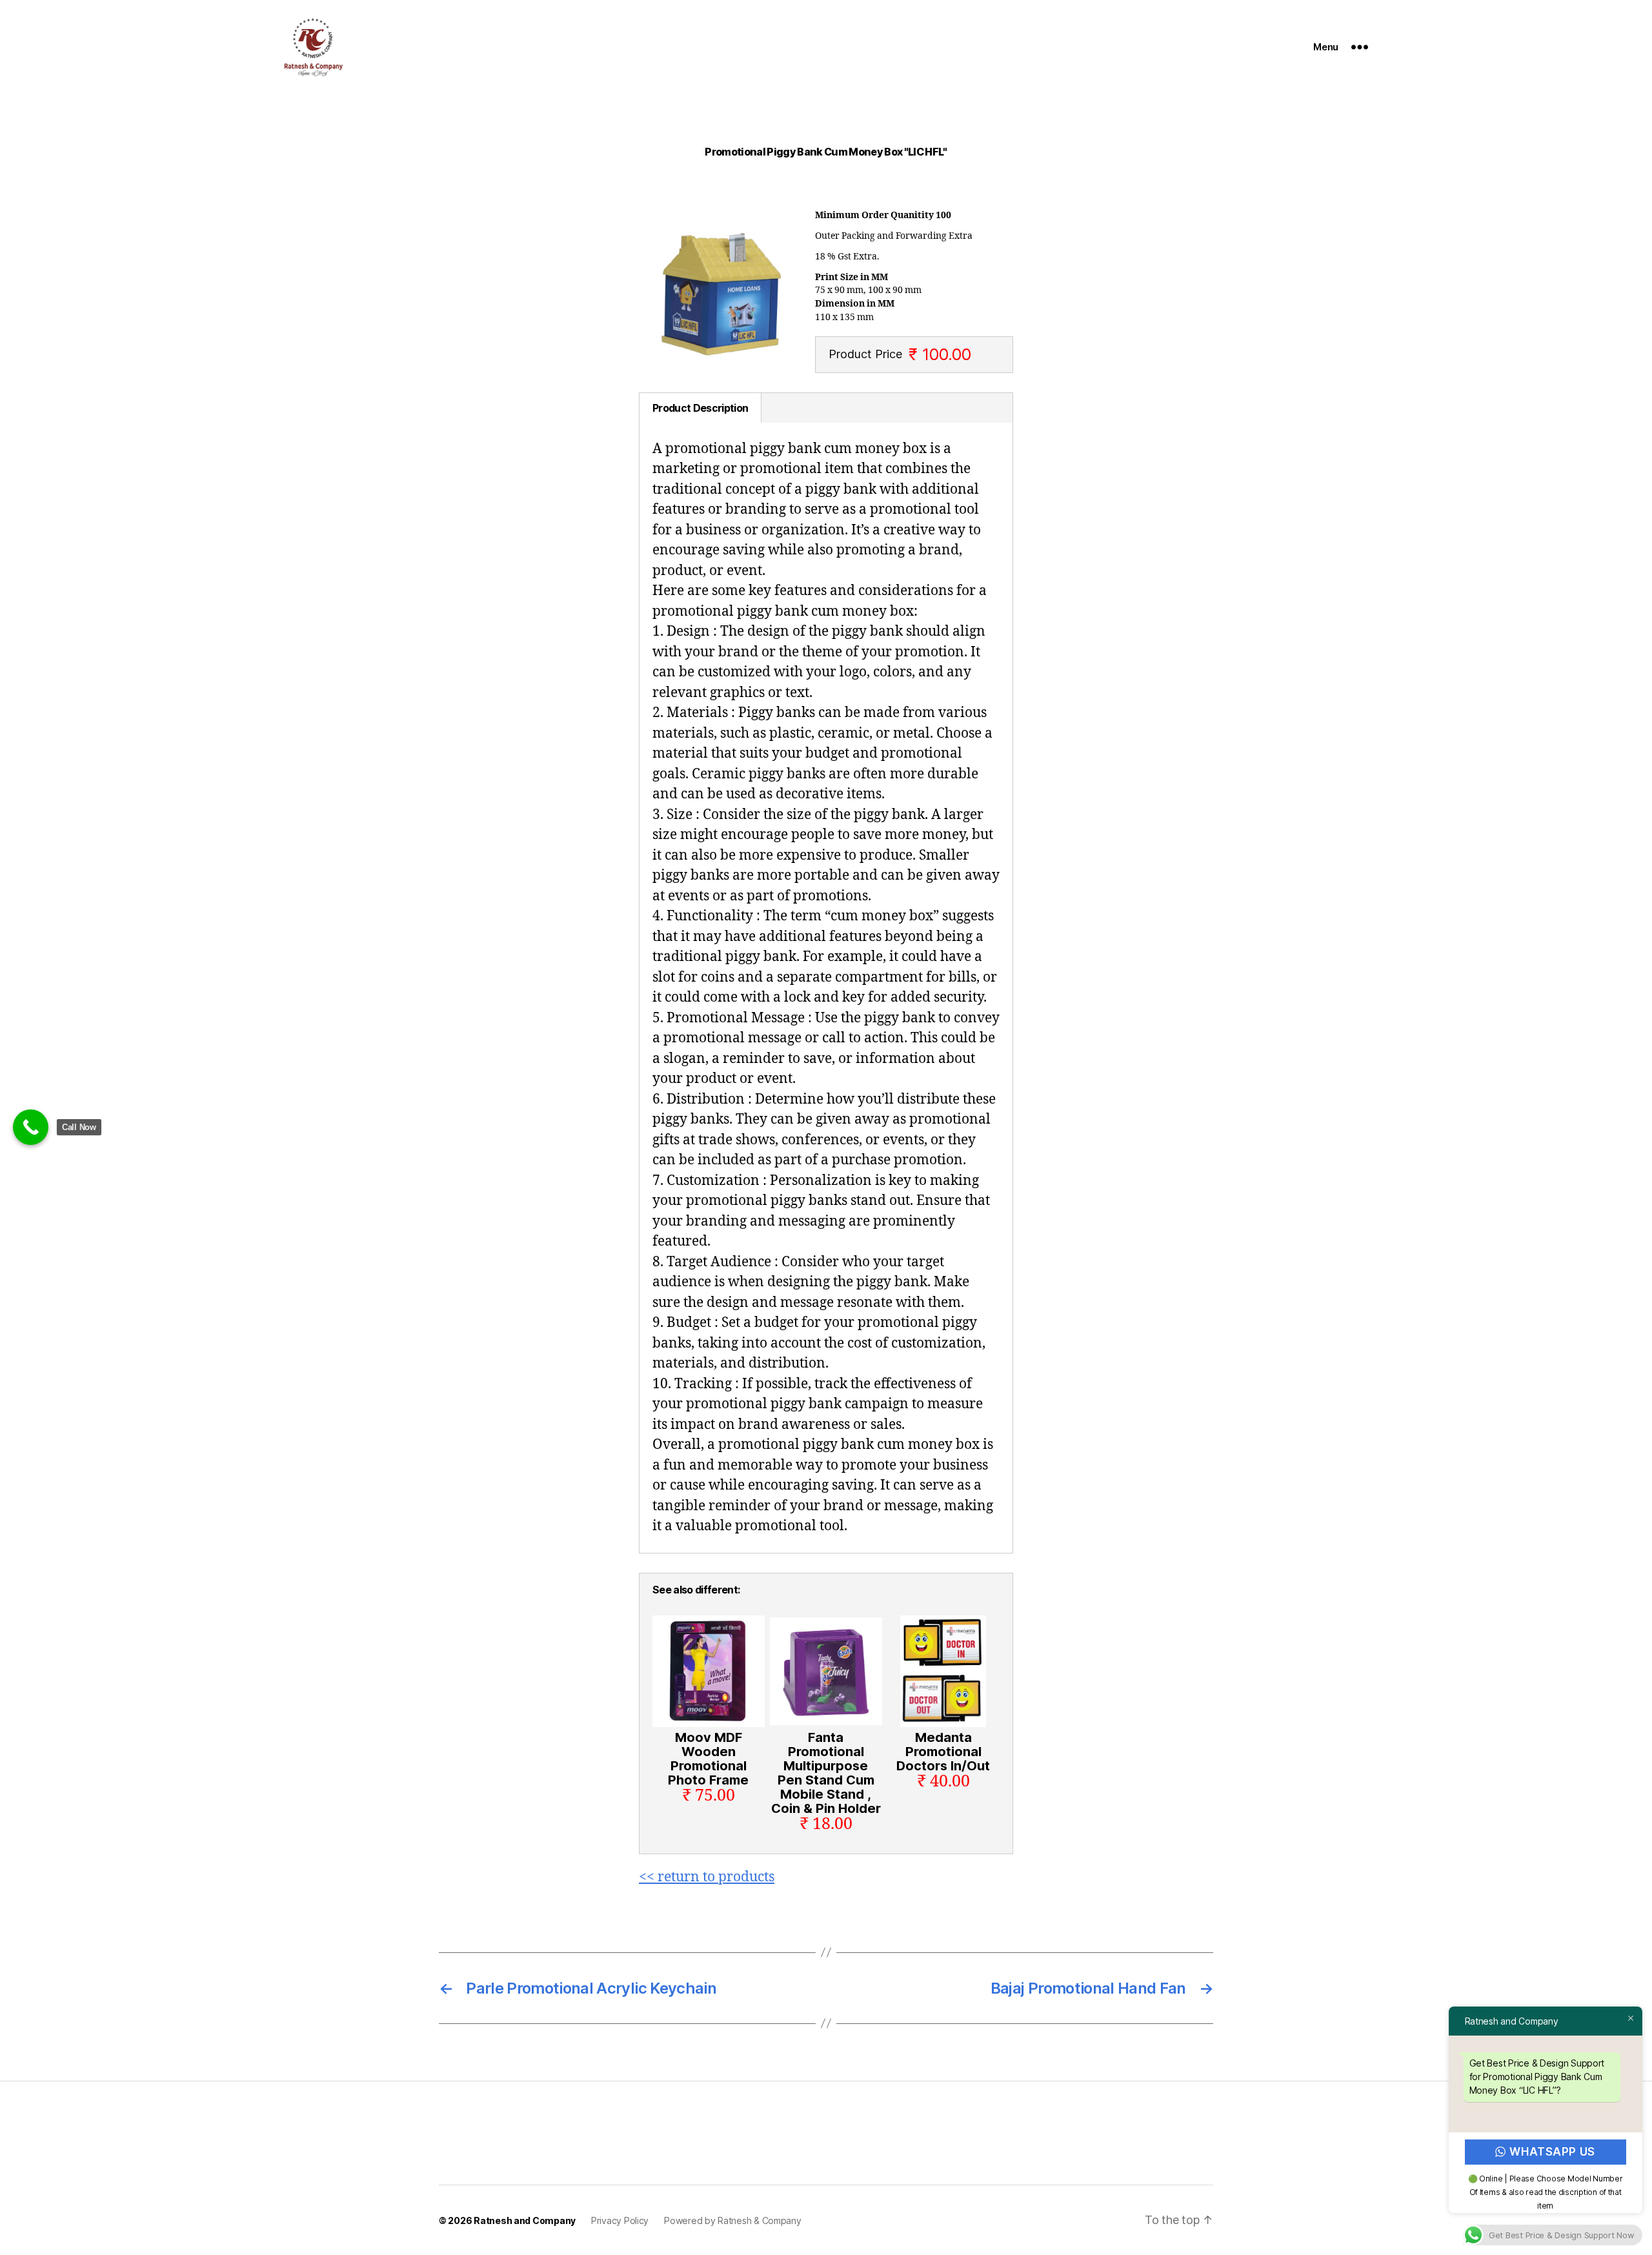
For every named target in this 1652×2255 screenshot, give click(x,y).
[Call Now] (31, 1127)
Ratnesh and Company (525, 2220)
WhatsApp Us (1553, 2152)
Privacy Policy (620, 2220)
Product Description (700, 408)
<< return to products (707, 1877)
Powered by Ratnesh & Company (732, 2220)
